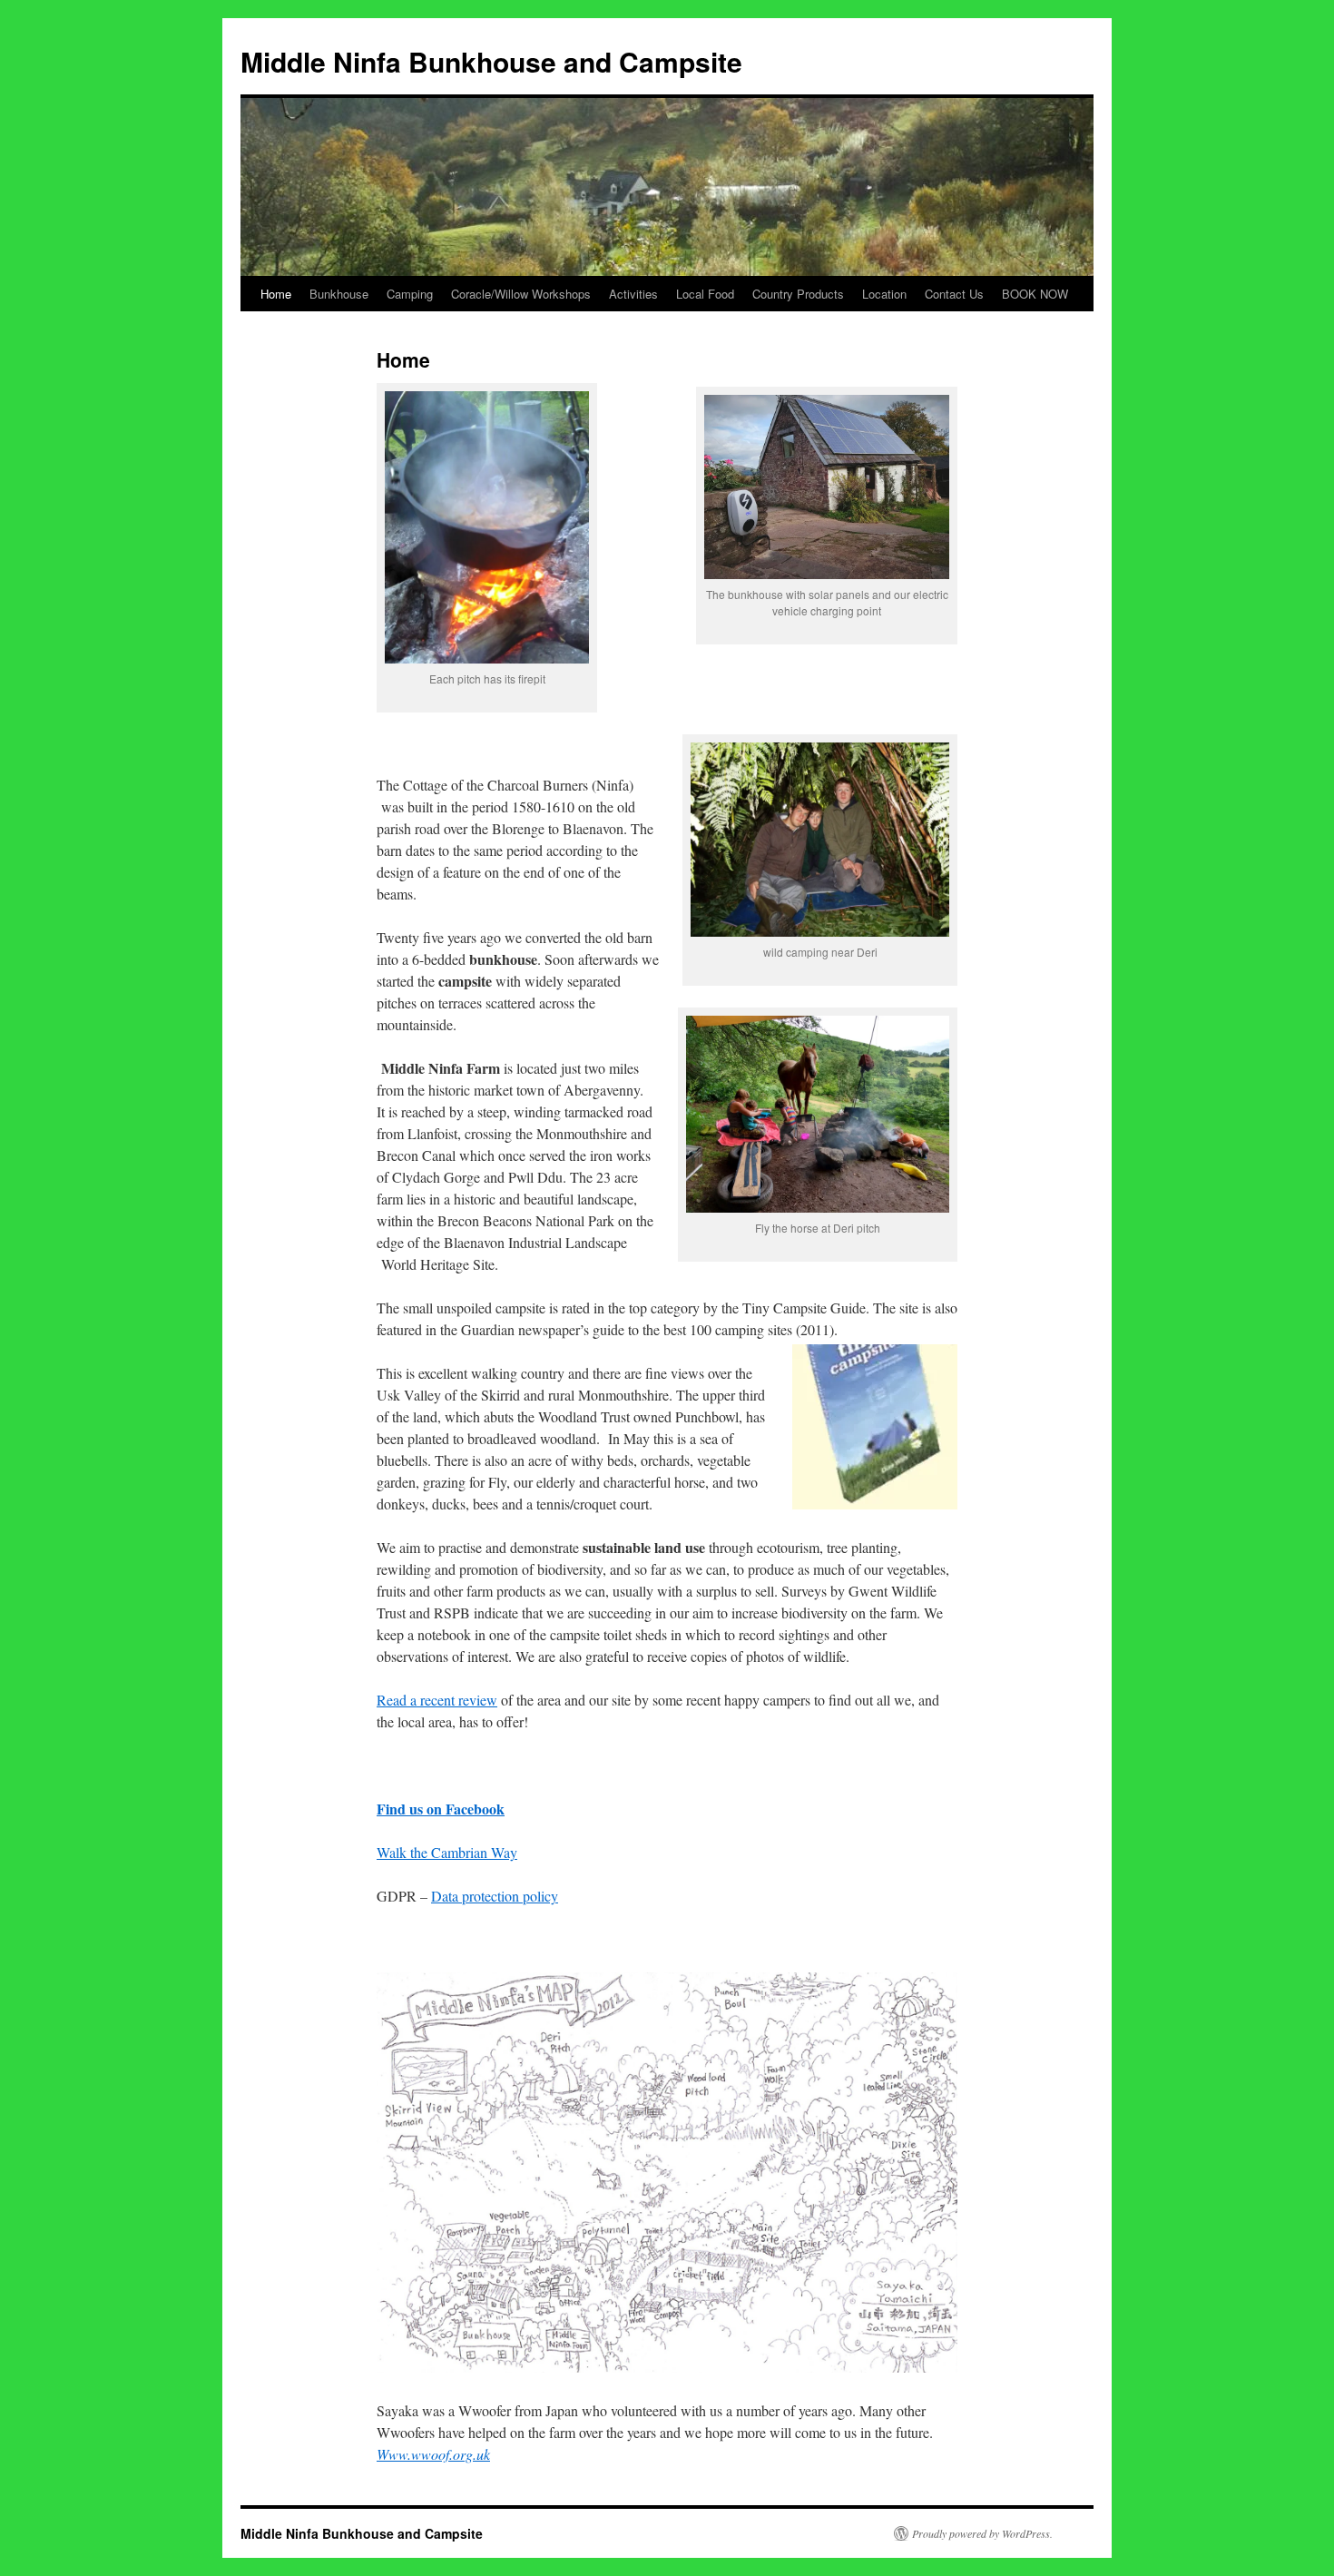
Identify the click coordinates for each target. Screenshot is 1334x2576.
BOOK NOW (1035, 294)
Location (884, 294)
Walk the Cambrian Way (447, 1852)
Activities (633, 294)
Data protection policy (495, 1896)
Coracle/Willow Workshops (521, 294)
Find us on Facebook (441, 1809)
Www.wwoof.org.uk (433, 2454)
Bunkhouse (339, 294)
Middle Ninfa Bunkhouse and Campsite (491, 61)
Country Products (798, 294)
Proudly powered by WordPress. (982, 2533)
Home (276, 294)
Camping (410, 294)
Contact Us (954, 294)
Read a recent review (437, 1700)
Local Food (705, 294)
